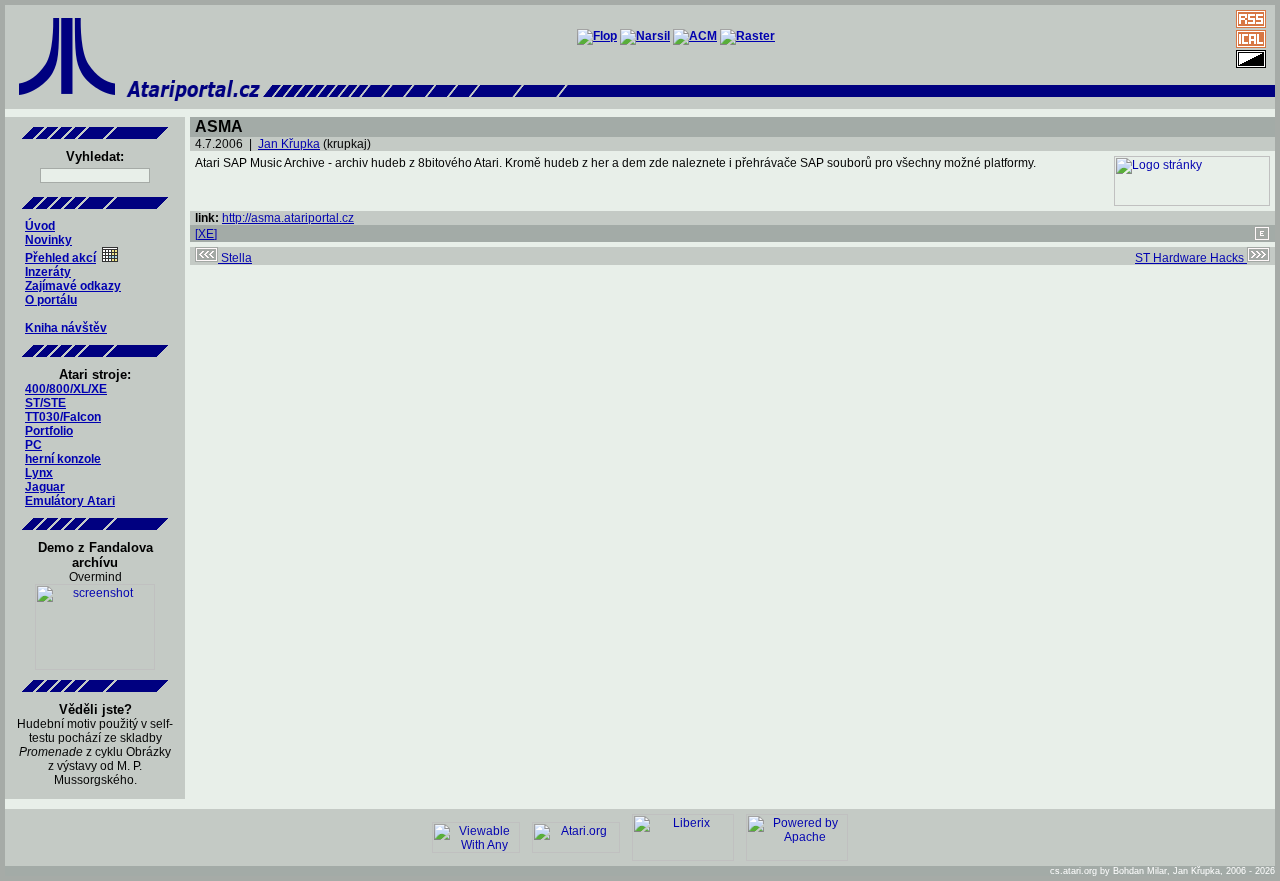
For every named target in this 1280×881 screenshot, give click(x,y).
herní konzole (63, 459)
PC (33, 445)
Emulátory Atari (70, 501)
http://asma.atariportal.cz (288, 218)
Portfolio (49, 431)
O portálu (51, 300)
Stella (235, 258)
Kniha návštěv (66, 328)
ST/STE (45, 403)
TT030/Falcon (63, 417)
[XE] (206, 234)
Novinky (48, 240)
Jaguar (45, 487)
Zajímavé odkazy (73, 286)
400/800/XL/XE (66, 389)
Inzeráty (48, 272)
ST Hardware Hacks (1191, 258)
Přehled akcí (60, 258)
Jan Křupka (289, 144)
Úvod (40, 226)
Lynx (39, 473)
